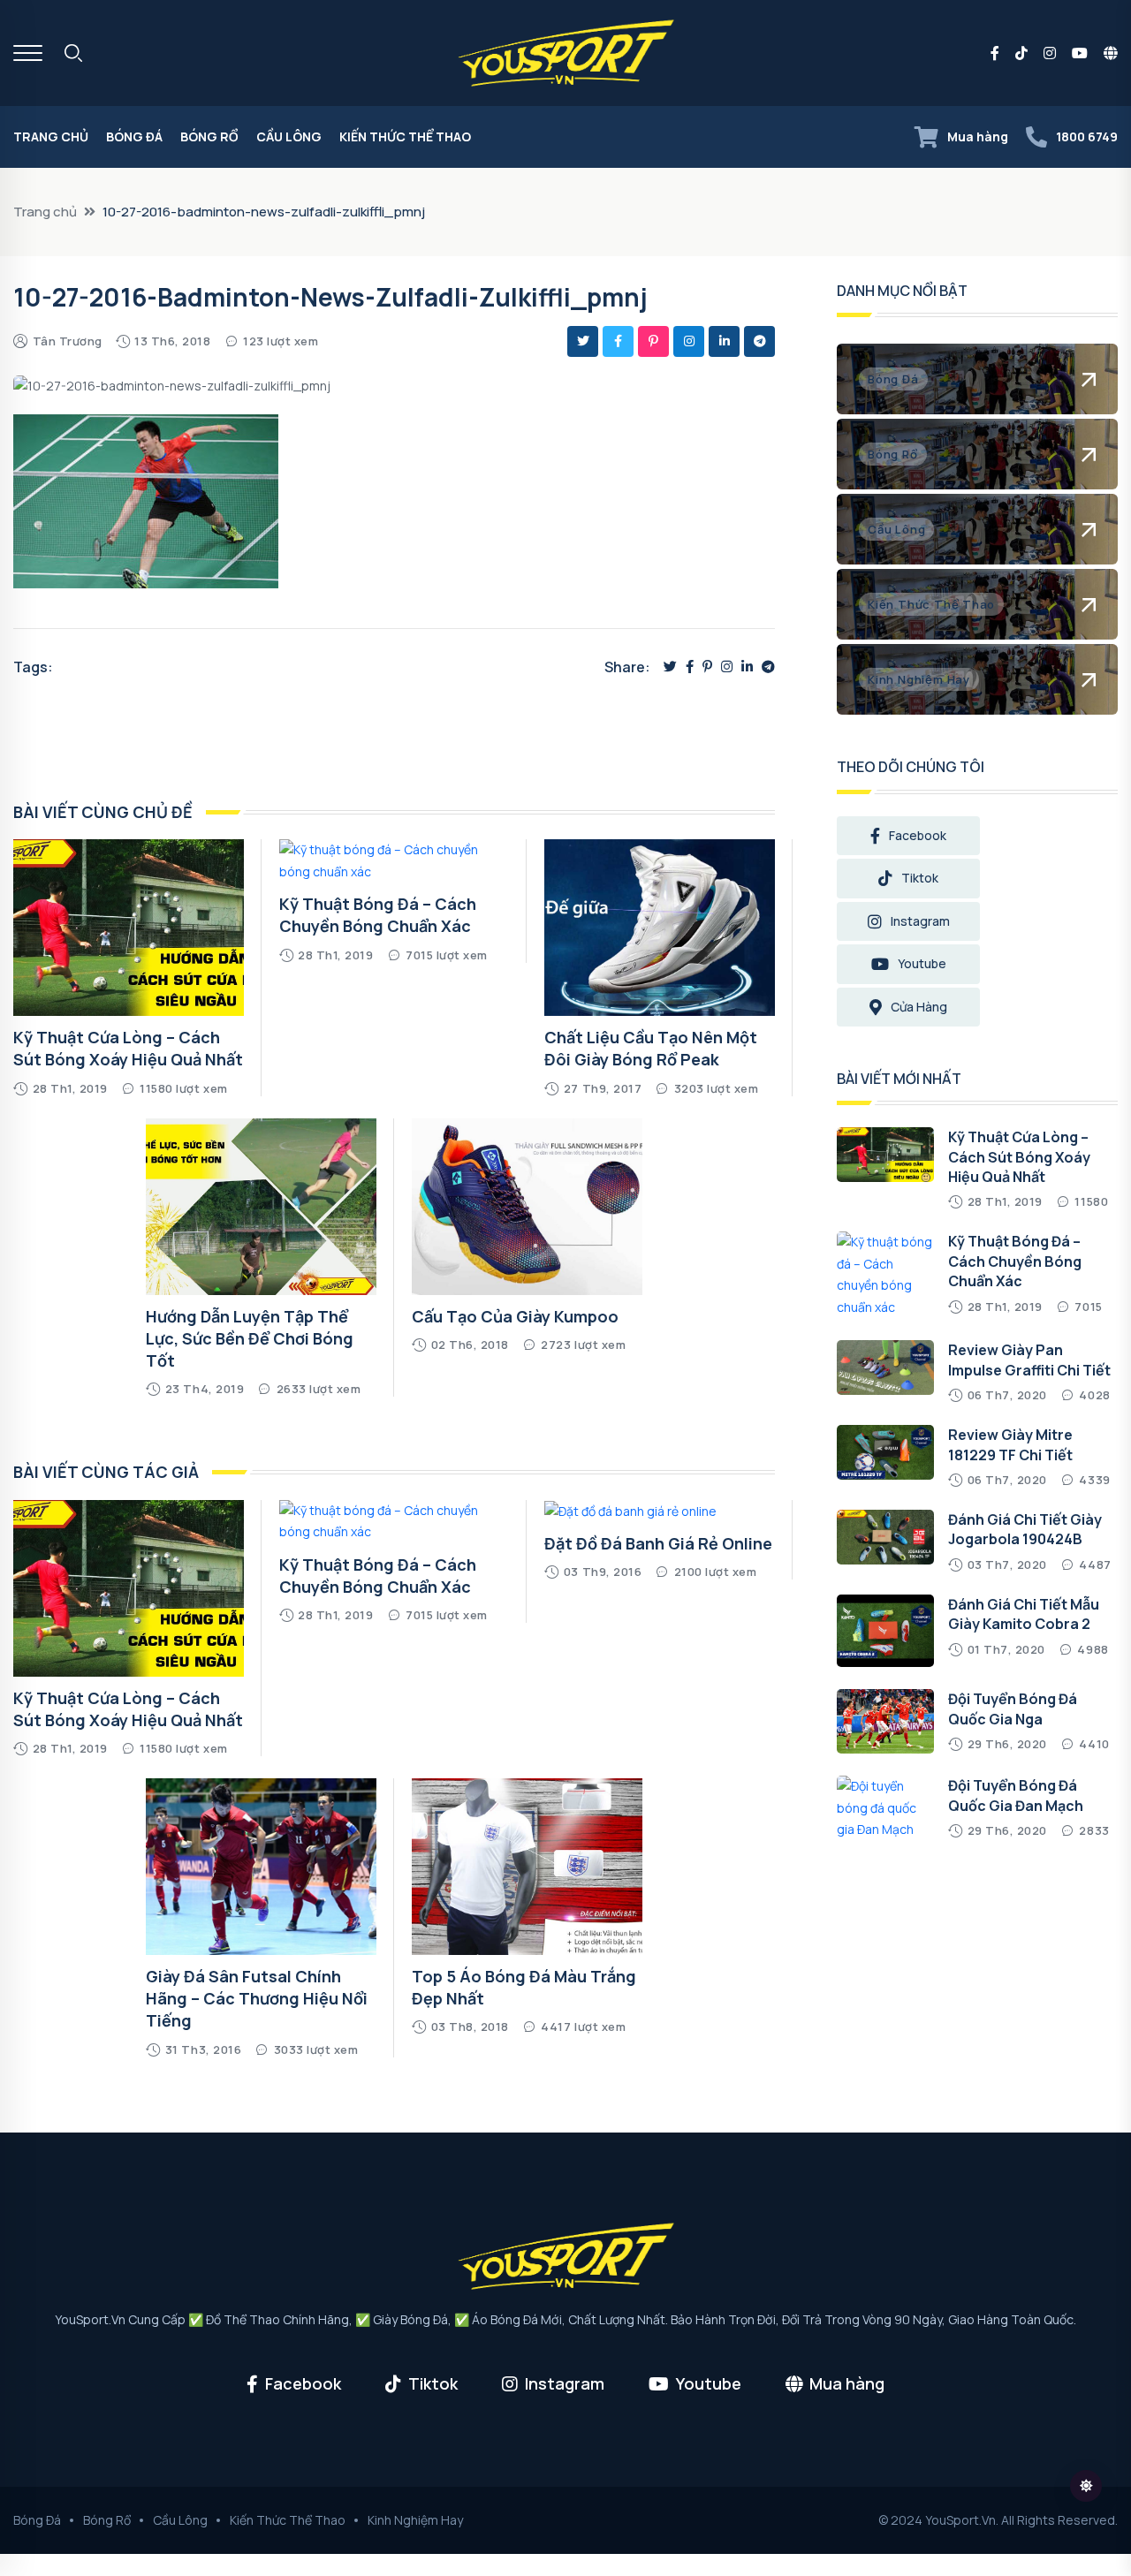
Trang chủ (51, 136)
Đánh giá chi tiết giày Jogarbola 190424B (1025, 1529)
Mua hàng (978, 136)
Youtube (922, 963)
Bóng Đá (134, 136)
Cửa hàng (919, 1007)
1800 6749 (1087, 136)
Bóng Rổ (209, 136)
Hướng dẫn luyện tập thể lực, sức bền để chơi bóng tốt (250, 1338)
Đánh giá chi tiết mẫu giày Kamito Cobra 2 (1024, 1614)
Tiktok (920, 878)
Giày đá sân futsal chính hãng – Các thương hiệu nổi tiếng (257, 1998)
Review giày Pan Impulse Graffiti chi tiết (1029, 1360)
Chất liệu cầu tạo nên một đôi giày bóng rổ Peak (651, 1048)
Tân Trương (68, 341)
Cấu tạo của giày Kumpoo (515, 1316)
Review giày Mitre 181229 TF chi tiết (1010, 1444)
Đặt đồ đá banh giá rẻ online (658, 1543)
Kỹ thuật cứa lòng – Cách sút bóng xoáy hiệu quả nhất (128, 1048)
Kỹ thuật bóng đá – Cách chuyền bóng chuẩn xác (378, 915)
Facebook (918, 835)
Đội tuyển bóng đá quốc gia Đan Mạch (1016, 1795)
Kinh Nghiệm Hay (415, 2520)
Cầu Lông (289, 136)
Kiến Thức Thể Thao (405, 136)
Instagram (920, 921)
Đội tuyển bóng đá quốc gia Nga (1013, 1708)
